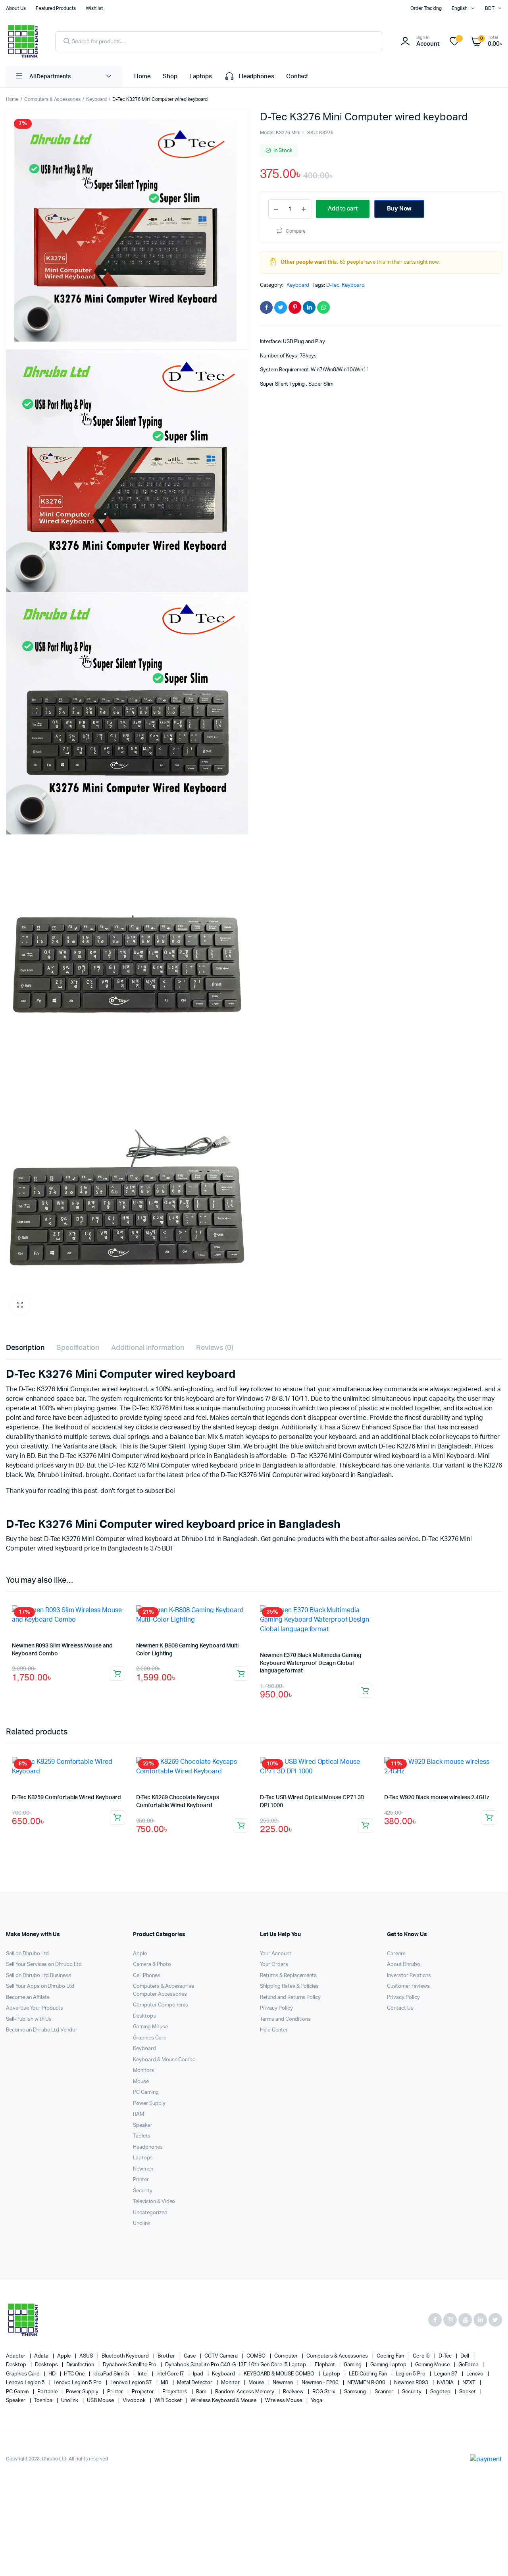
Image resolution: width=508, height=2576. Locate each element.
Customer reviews (408, 1986)
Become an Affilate (28, 1998)
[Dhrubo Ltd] (23, 41)
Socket (468, 2392)
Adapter (16, 2356)
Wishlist (94, 8)
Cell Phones (147, 1976)
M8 (165, 2383)
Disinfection (81, 2365)
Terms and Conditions (285, 2019)
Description (25, 1348)
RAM (139, 2114)
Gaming (353, 2365)
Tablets (142, 2136)
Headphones (257, 76)
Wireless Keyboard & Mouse (224, 2401)
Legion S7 (446, 2374)
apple (65, 2356)
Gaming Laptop (389, 2365)
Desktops (144, 2016)
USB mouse (101, 2401)
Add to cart (117, 1674)
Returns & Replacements (288, 1976)
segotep (441, 2392)
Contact (297, 76)
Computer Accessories (160, 1994)
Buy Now (399, 209)
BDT (490, 8)
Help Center (274, 2030)
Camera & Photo (152, 1965)
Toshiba (44, 2401)
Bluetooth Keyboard (126, 2356)
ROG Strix (324, 2392)
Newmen (143, 2169)
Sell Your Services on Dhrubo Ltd (44, 1965)
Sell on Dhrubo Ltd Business (38, 1976)
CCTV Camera (222, 2356)
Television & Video (154, 2202)
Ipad (199, 2374)
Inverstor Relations (409, 1976)
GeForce (469, 2365)
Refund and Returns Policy (290, 1998)
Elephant (326, 2365)
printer (116, 2392)
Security (143, 2191)
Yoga (317, 2401)
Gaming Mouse (150, 2027)
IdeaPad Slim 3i (112, 2374)
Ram (202, 2392)
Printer (141, 2180)
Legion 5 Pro (411, 2374)
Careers (396, 1954)
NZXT (470, 2383)
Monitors (144, 2071)
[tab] (25, 1348)
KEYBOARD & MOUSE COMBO (280, 2374)
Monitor (231, 2383)
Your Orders (274, 1965)
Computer (287, 2356)
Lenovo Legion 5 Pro (78, 2383)
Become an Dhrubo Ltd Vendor (42, 2030)
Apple (140, 1954)
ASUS (87, 2356)
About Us (16, 8)
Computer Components (161, 2005)
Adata (42, 2356)
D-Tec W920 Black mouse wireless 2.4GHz (437, 1798)
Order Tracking (426, 8)
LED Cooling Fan (369, 2374)
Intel (143, 2374)
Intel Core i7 (171, 2374)
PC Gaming (146, 2092)
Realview (294, 2392)
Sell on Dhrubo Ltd (27, 1954)
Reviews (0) (215, 1348)
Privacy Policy (276, 2008)
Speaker (143, 2125)
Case (190, 2356)
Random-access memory (245, 2392)
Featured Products (56, 8)
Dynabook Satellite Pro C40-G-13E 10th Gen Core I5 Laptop (236, 2365)
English (460, 8)
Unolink (142, 2224)
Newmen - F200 (321, 2383)
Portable (48, 2392)
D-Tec (333, 285)
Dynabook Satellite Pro (130, 2365)
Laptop (332, 2374)
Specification (78, 1348)
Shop (170, 76)
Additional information (147, 1348)
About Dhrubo (404, 1965)
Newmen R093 (412, 2383)
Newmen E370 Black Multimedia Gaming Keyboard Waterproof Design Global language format (311, 1663)
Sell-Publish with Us (29, 2019)
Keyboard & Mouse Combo (164, 2060)
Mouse (141, 2082)
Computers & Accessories (52, 99)
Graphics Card (150, 2038)
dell (465, 2356)
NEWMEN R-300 (367, 2383)
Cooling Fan (391, 2356)
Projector (143, 2392)
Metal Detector (195, 2383)
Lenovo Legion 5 (26, 2383)
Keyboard (96, 99)
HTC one (75, 2374)
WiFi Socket (169, 2401)
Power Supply (149, 2104)
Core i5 (422, 2356)
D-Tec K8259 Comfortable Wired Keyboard (66, 1798)
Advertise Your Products (35, 2008)
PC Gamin (18, 2392)
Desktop (17, 2365)
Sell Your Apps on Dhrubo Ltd (40, 1986)
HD (53, 2374)
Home (142, 76)
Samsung (356, 2392)
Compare (296, 231)
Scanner (385, 2392)
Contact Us (400, 2008)
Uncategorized (150, 2213)
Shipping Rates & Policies (289, 1986)
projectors (175, 2392)
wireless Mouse (284, 2401)
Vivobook (135, 2401)
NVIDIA (446, 2383)
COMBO (257, 2356)
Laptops (201, 76)
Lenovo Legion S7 (132, 2383)
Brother (167, 2356)
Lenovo (476, 2374)
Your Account (276, 1954)
